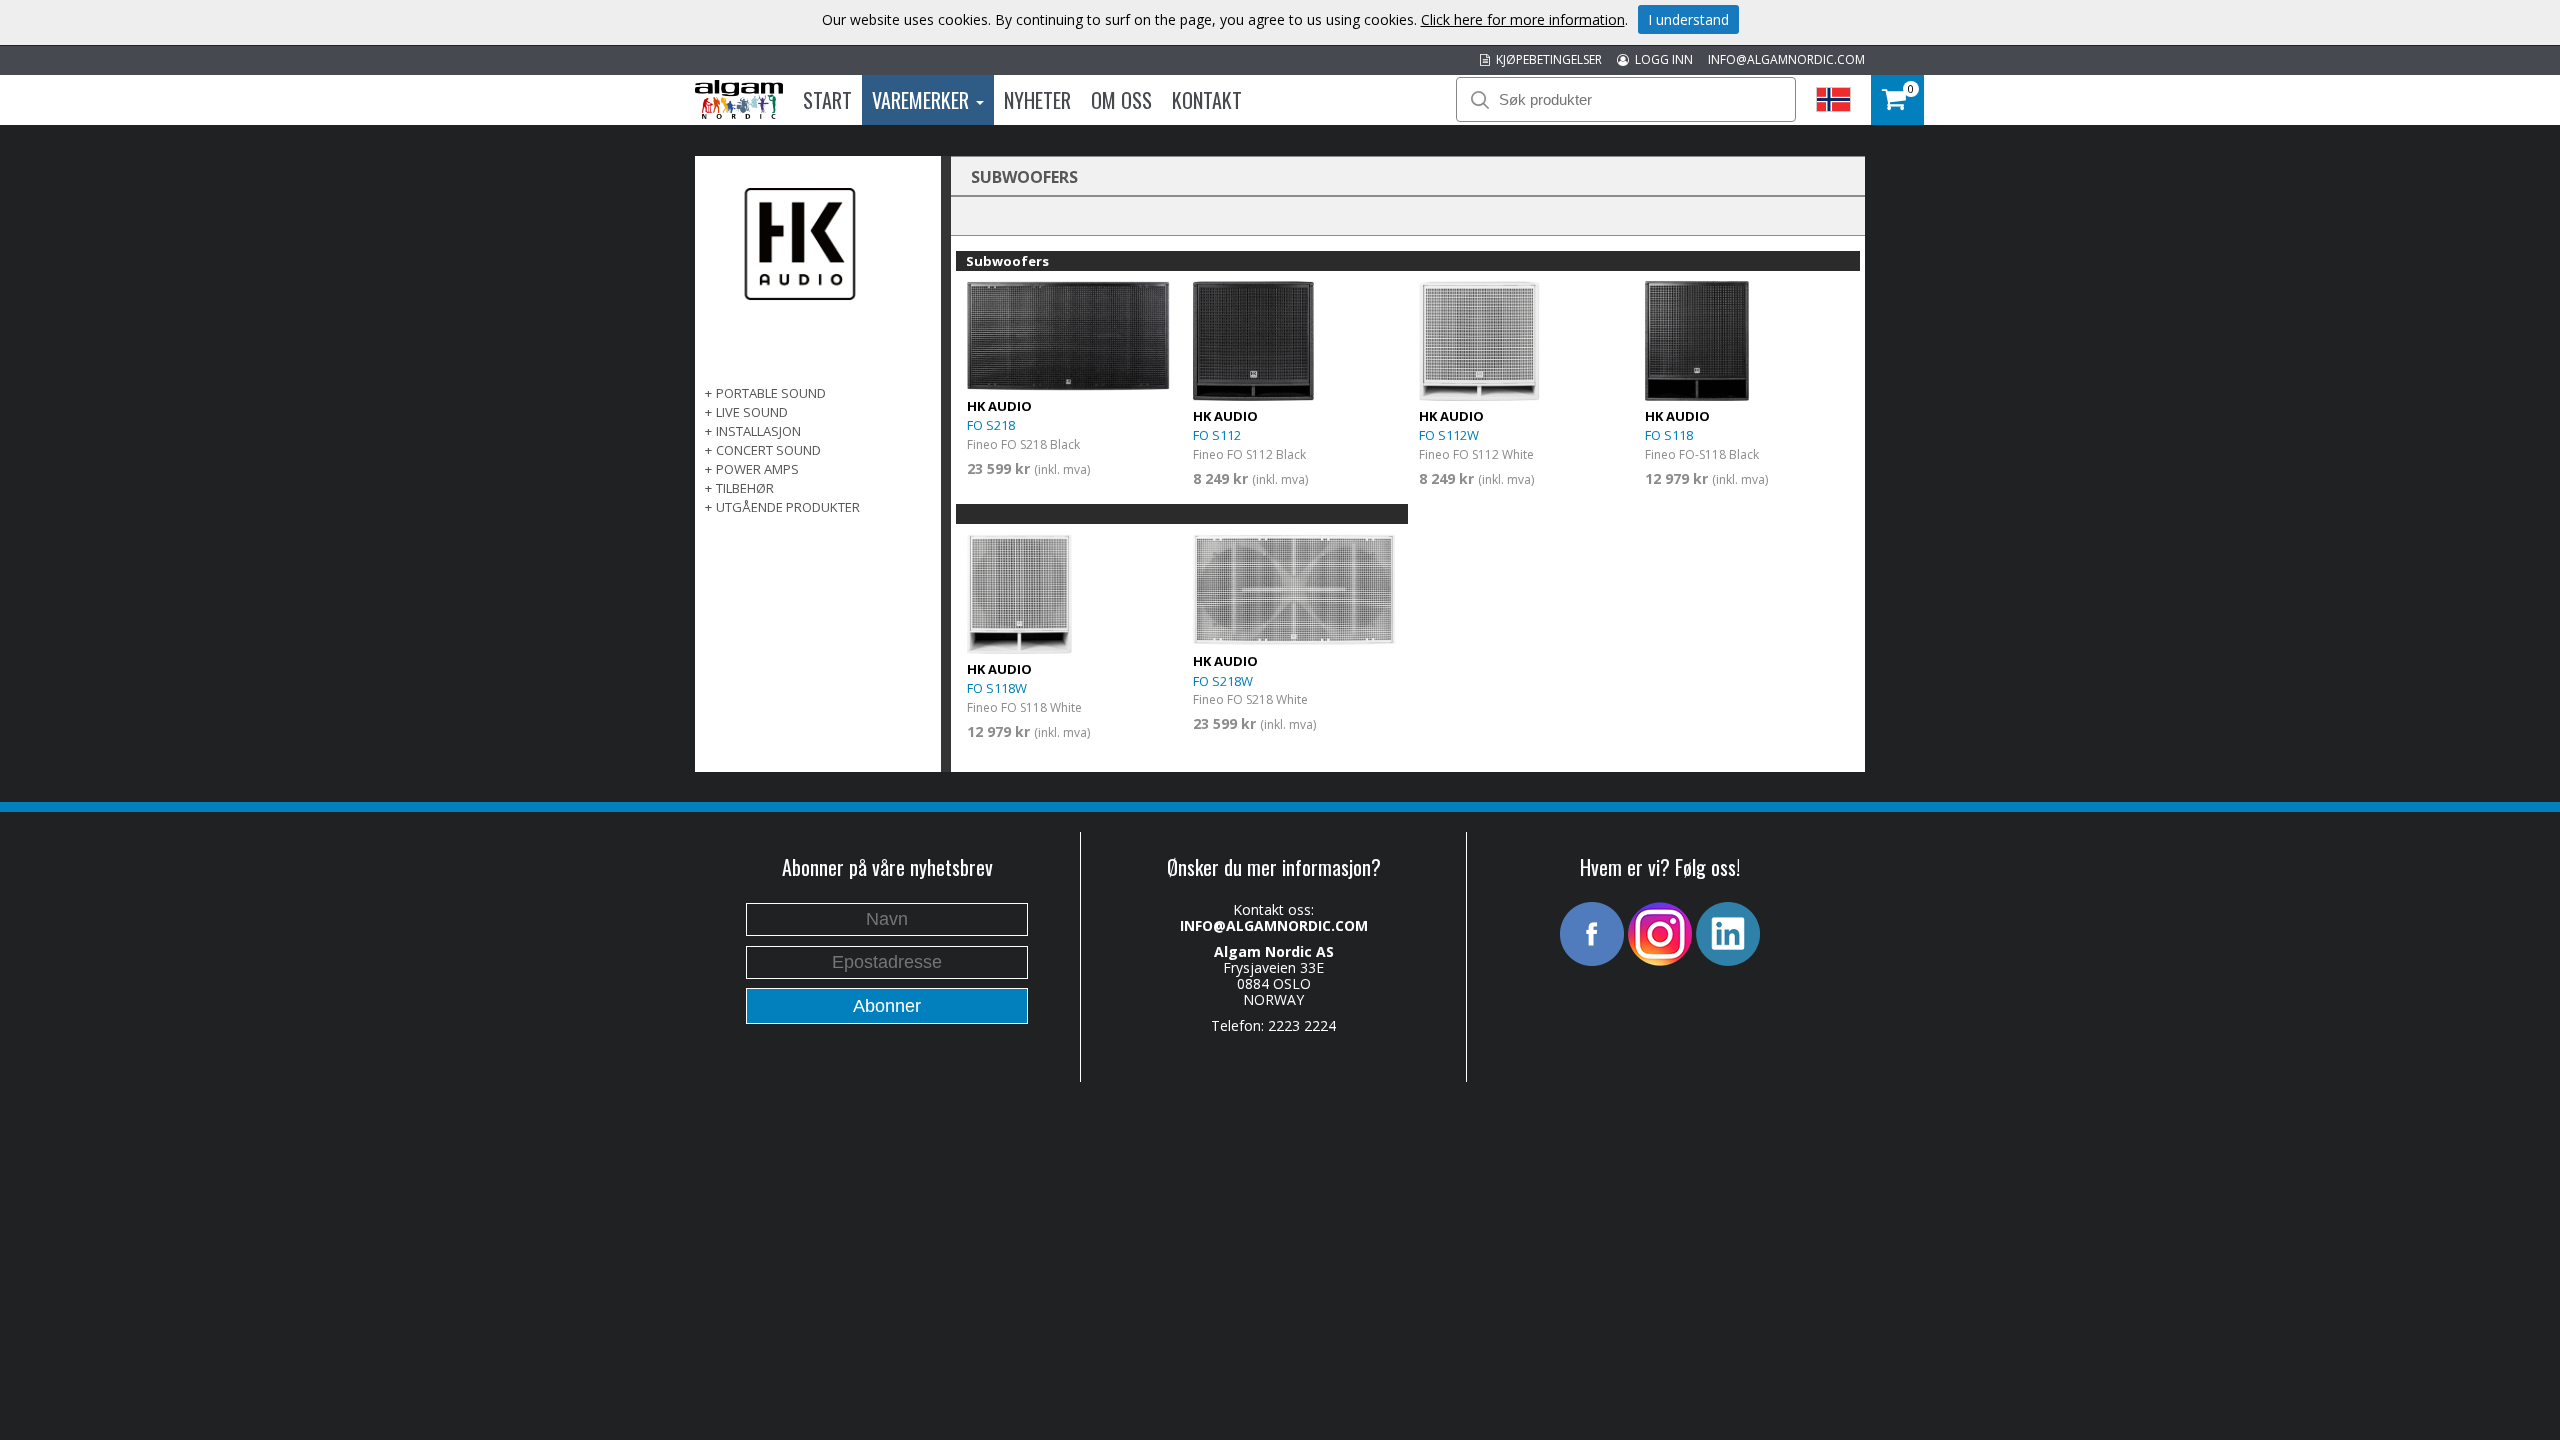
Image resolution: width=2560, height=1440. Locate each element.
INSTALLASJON (758, 431)
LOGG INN (1661, 59)
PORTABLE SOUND (771, 393)
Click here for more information (1523, 19)
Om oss (1121, 100)
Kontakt (1207, 100)
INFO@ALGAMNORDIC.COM (1786, 59)
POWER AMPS (757, 469)
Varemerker (923, 100)
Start (827, 100)
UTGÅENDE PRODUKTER (788, 507)
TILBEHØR (745, 488)
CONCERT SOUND (768, 450)
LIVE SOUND (752, 412)
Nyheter (1037, 100)
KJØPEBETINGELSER (1546, 59)
